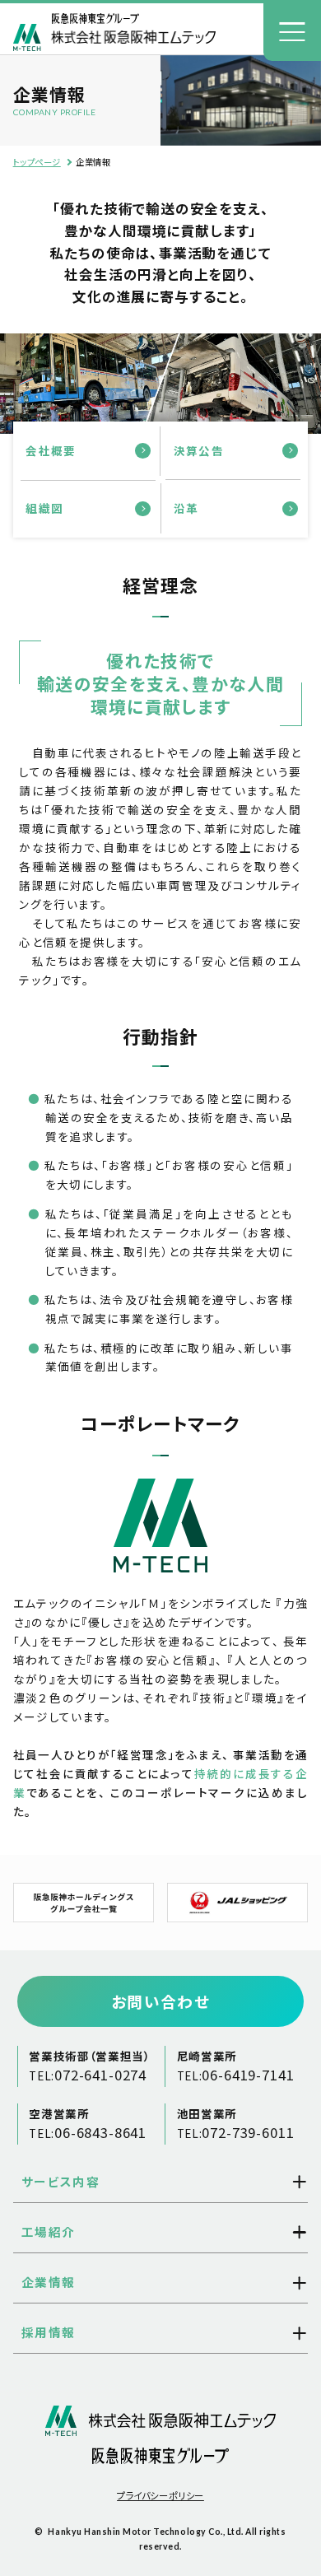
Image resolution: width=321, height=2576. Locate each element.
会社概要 (51, 450)
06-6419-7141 (248, 2075)
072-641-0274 (100, 2075)
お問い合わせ (160, 2001)
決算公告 (199, 450)
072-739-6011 (248, 2132)
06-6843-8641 (100, 2132)
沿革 (186, 508)
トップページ (37, 162)
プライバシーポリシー (160, 2495)
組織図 (44, 508)
